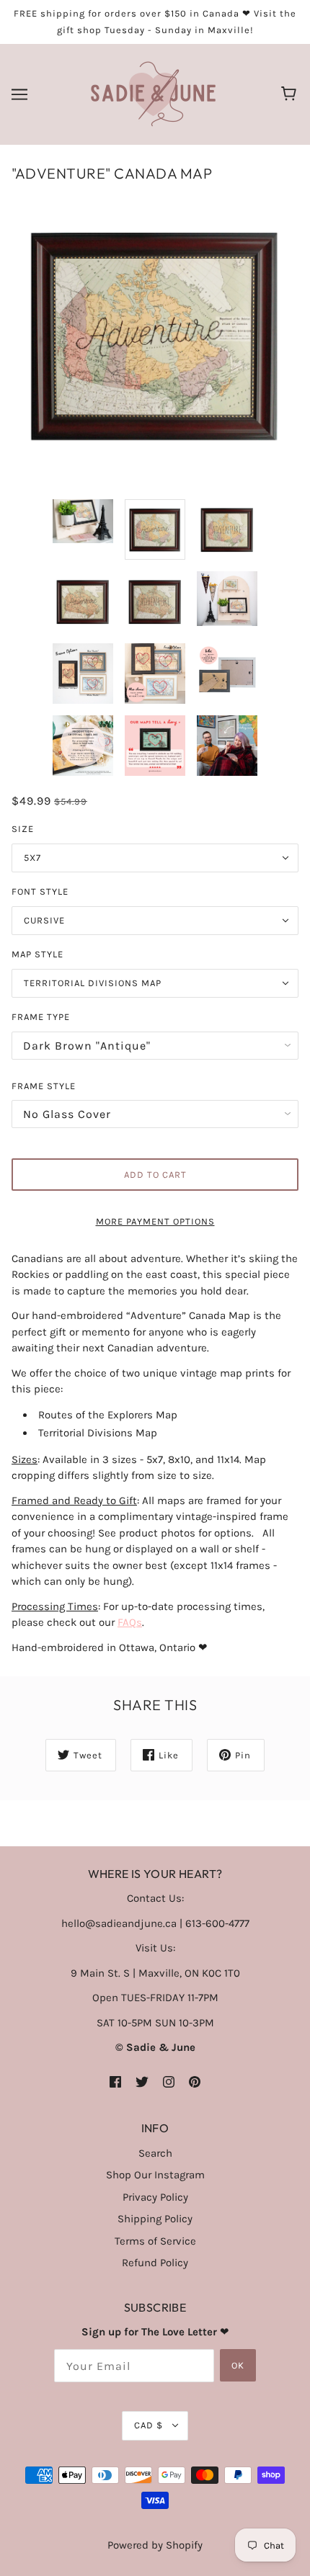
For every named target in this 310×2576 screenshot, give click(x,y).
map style (37, 954)
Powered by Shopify (155, 2545)
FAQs (130, 1622)
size (23, 829)
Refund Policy (155, 2263)
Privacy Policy (155, 2197)
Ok (238, 2365)
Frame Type (41, 1017)
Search (155, 2153)
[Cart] (291, 94)
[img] (115, 2081)
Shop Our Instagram (155, 2175)
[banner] (153, 94)
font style (40, 891)
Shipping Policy (155, 2219)
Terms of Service (155, 2241)
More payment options (155, 1221)
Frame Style (44, 1086)
